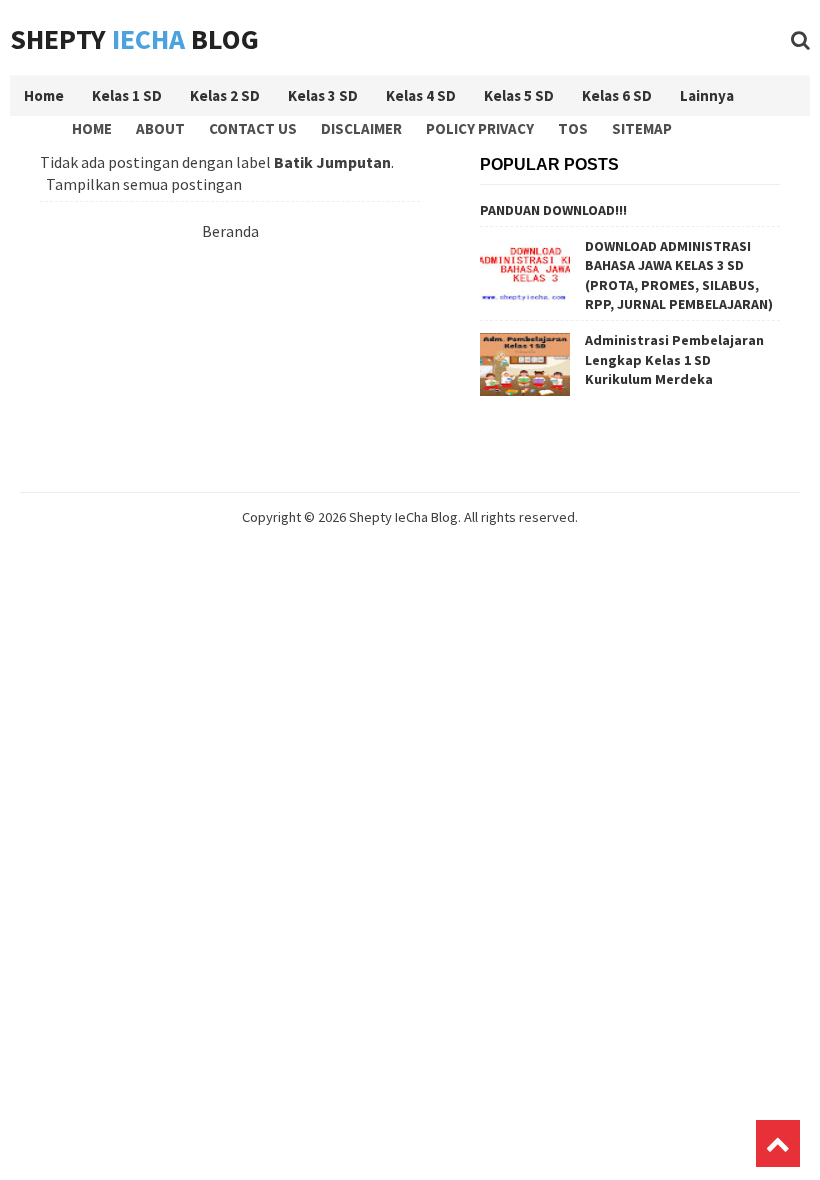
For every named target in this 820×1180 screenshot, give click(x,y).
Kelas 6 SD (617, 95)
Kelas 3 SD (323, 95)
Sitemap (642, 128)
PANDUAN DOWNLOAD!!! (553, 210)
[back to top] (778, 1143)
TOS (573, 128)
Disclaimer (361, 128)
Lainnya (707, 95)
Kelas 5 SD (519, 95)
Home (92, 128)
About (160, 128)
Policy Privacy (480, 128)
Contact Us (253, 128)
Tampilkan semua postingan (144, 184)
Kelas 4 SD (421, 95)
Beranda (230, 231)
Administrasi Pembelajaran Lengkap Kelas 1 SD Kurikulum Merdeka (674, 359)
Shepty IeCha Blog (403, 517)
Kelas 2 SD (225, 95)
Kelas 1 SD (127, 95)
